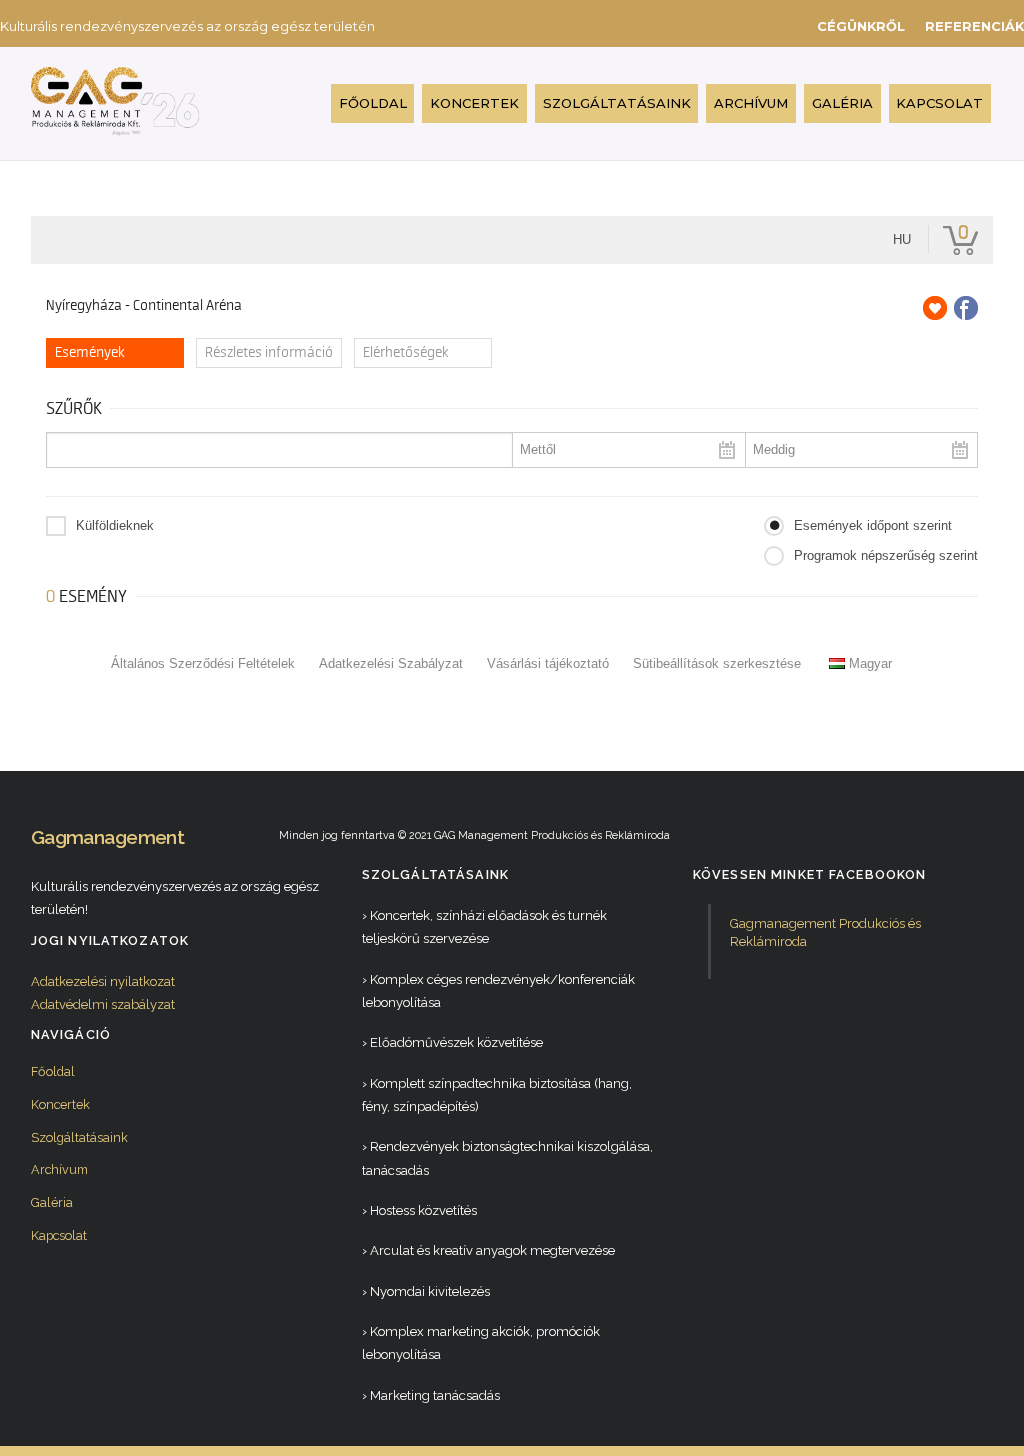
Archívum (751, 103)
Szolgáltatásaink (617, 103)
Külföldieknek (115, 525)
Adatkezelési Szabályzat (391, 663)
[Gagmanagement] (116, 127)
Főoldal (373, 103)
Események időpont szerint (873, 525)
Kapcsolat (939, 103)
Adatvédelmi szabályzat (103, 1004)
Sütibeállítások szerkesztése (717, 663)
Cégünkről (861, 26)
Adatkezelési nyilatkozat (103, 981)
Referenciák (974, 26)
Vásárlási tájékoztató (548, 663)
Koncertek (474, 103)
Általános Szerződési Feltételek (203, 663)
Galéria (842, 103)
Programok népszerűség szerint (886, 555)
